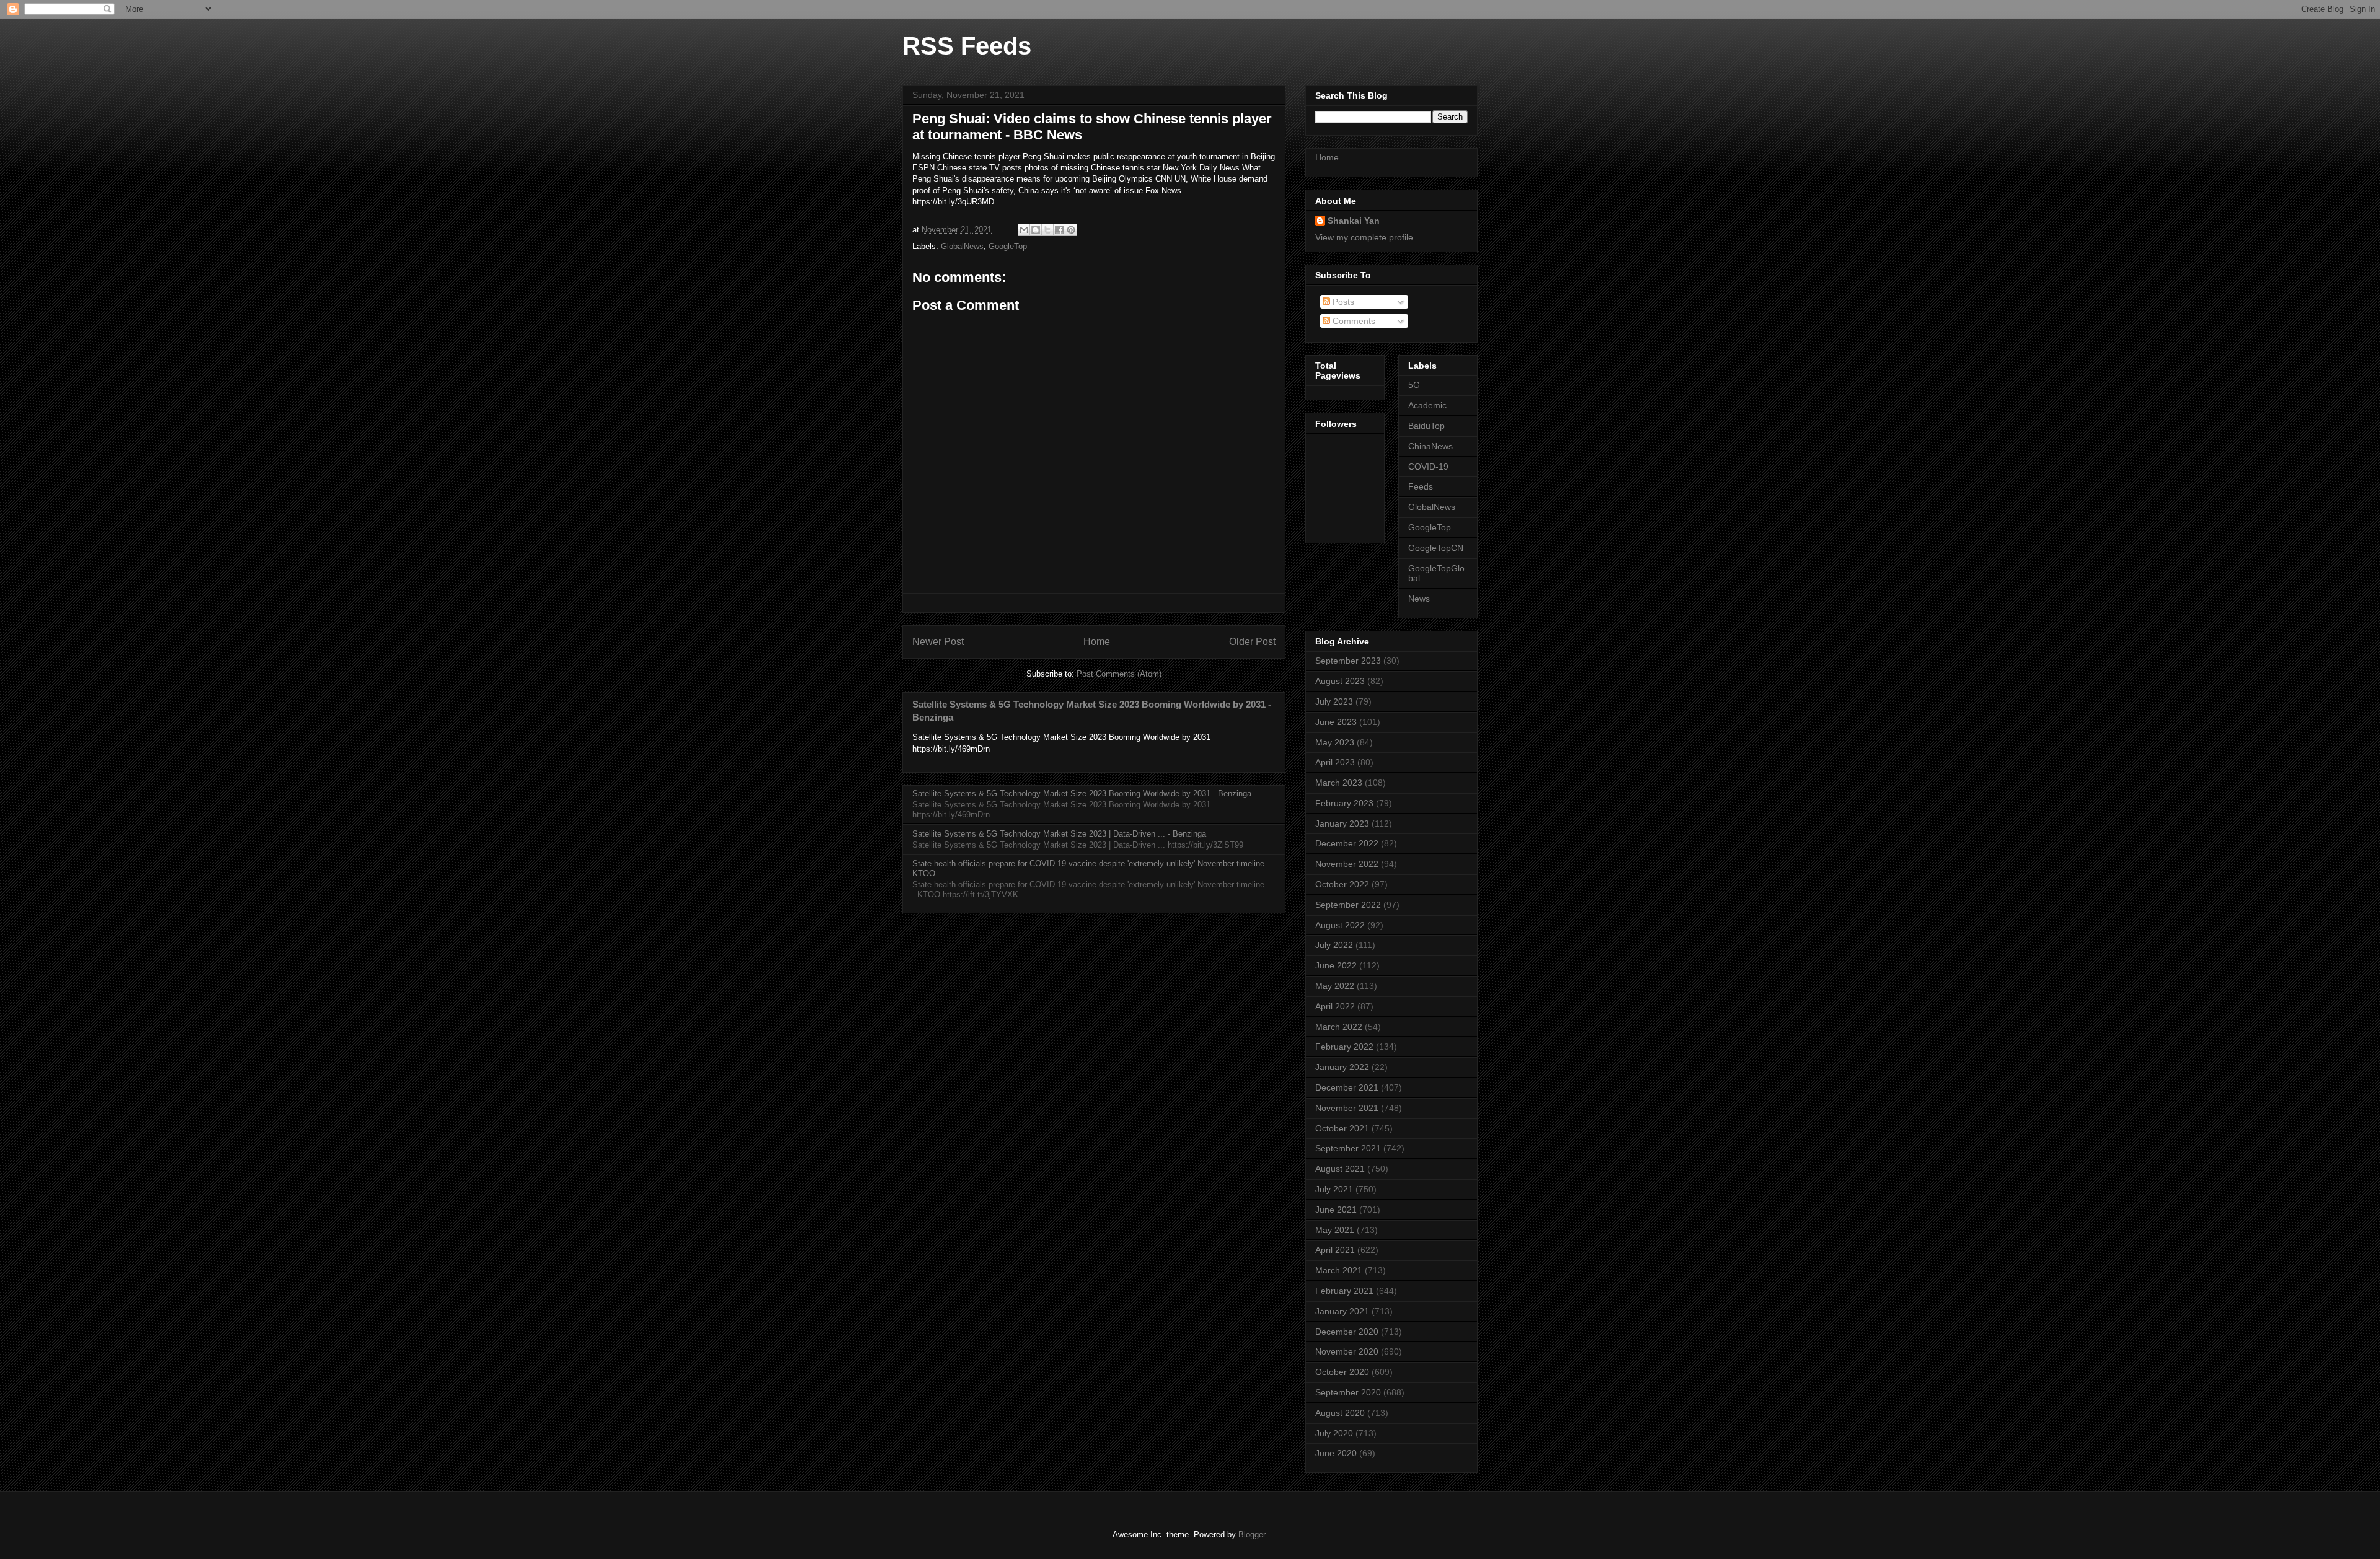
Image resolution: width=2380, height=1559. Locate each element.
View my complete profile (1364, 237)
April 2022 (1335, 1006)
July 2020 (1334, 1433)
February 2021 (1344, 1291)
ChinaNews (1430, 446)
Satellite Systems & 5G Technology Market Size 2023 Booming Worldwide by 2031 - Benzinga (1082, 793)
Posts (1342, 302)
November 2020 (1347, 1351)
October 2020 (1342, 1372)
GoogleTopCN (1436, 548)
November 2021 (1347, 1108)
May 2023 (1335, 742)
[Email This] (1024, 230)
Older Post (1252, 642)
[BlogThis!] (1036, 230)
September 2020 (1348, 1392)
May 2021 (1335, 1230)
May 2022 (1335, 986)
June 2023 (1336, 722)
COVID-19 (1428, 467)
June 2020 (1336, 1453)
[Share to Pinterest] (1071, 230)
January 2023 (1342, 823)
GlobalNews (962, 246)
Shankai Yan (1354, 221)
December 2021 (1347, 1087)
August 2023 (1340, 681)
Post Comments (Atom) (1119, 674)
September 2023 (1348, 661)
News (1419, 599)
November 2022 (1347, 864)
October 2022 (1342, 884)
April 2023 (1335, 762)
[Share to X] (1047, 230)
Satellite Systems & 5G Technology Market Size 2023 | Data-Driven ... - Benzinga (1059, 834)
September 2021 (1348, 1148)
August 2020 (1340, 1413)
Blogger (1252, 1535)
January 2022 (1342, 1067)
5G (1414, 385)
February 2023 (1344, 803)
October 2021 (1342, 1128)
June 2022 (1336, 965)
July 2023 (1334, 701)
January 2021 (1342, 1311)
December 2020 (1347, 1332)
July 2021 (1334, 1189)
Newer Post (938, 642)
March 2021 (1339, 1270)
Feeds (1421, 486)
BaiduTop (1426, 426)
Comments (1353, 321)
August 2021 (1340, 1169)
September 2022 (1348, 905)
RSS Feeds (967, 46)
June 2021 (1336, 1210)
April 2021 (1335, 1250)
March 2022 (1339, 1027)
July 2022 (1334, 945)
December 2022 (1347, 843)
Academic (1427, 405)
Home (1097, 642)
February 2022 (1344, 1047)
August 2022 (1340, 925)
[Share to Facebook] (1059, 230)
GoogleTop (1008, 246)
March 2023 (1339, 783)
